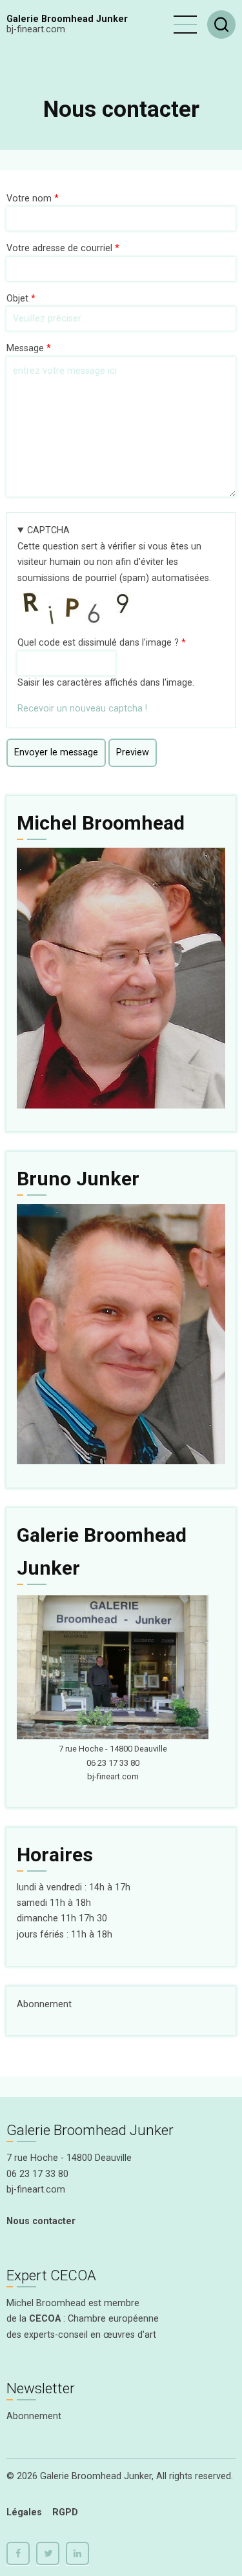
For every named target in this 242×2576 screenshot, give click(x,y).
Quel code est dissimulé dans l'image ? (98, 643)
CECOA (45, 2319)
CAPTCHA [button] (48, 530)
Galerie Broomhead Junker (67, 19)
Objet (17, 299)
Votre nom (29, 199)
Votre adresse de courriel (59, 248)
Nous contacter (41, 2221)
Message (25, 348)
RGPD (65, 2512)
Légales (24, 2512)
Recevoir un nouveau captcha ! (82, 709)
